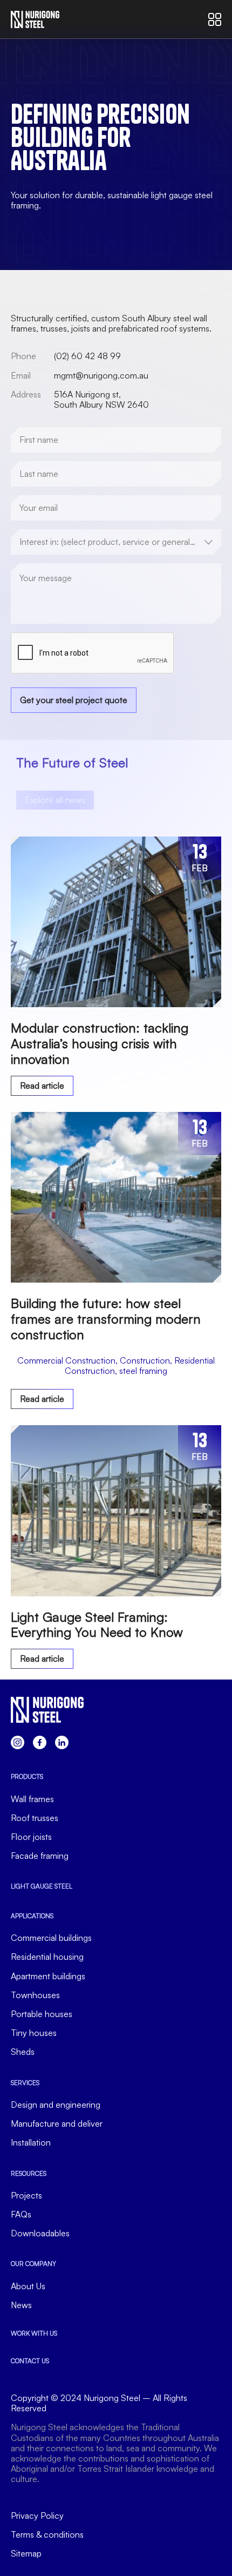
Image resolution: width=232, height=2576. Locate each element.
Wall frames (32, 1799)
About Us (28, 2286)
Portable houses (42, 2014)
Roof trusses (35, 1818)
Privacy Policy (37, 2516)
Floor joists (31, 1837)
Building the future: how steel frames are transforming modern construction (106, 1319)
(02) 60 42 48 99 (87, 356)
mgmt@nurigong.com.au (101, 375)
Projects (26, 2196)
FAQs (21, 2214)
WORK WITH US (34, 2333)
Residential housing (47, 1957)
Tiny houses (34, 2033)
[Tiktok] (62, 1742)
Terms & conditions (47, 2535)
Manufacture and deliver (57, 2124)
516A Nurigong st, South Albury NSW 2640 (101, 399)
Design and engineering (56, 2105)
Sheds (23, 2052)
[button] (116, 1366)
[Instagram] (18, 1742)
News (21, 2305)
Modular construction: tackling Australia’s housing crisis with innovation (100, 1043)
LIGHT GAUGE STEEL (42, 1886)
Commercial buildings (51, 1938)
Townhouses (35, 1995)
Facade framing (40, 1856)
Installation (31, 2143)
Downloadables (40, 2233)
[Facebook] (40, 1742)
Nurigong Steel (112, 2398)
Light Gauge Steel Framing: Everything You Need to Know (97, 1625)
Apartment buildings (48, 1976)
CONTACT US (30, 2361)
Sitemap (26, 2554)
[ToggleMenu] (215, 19)
